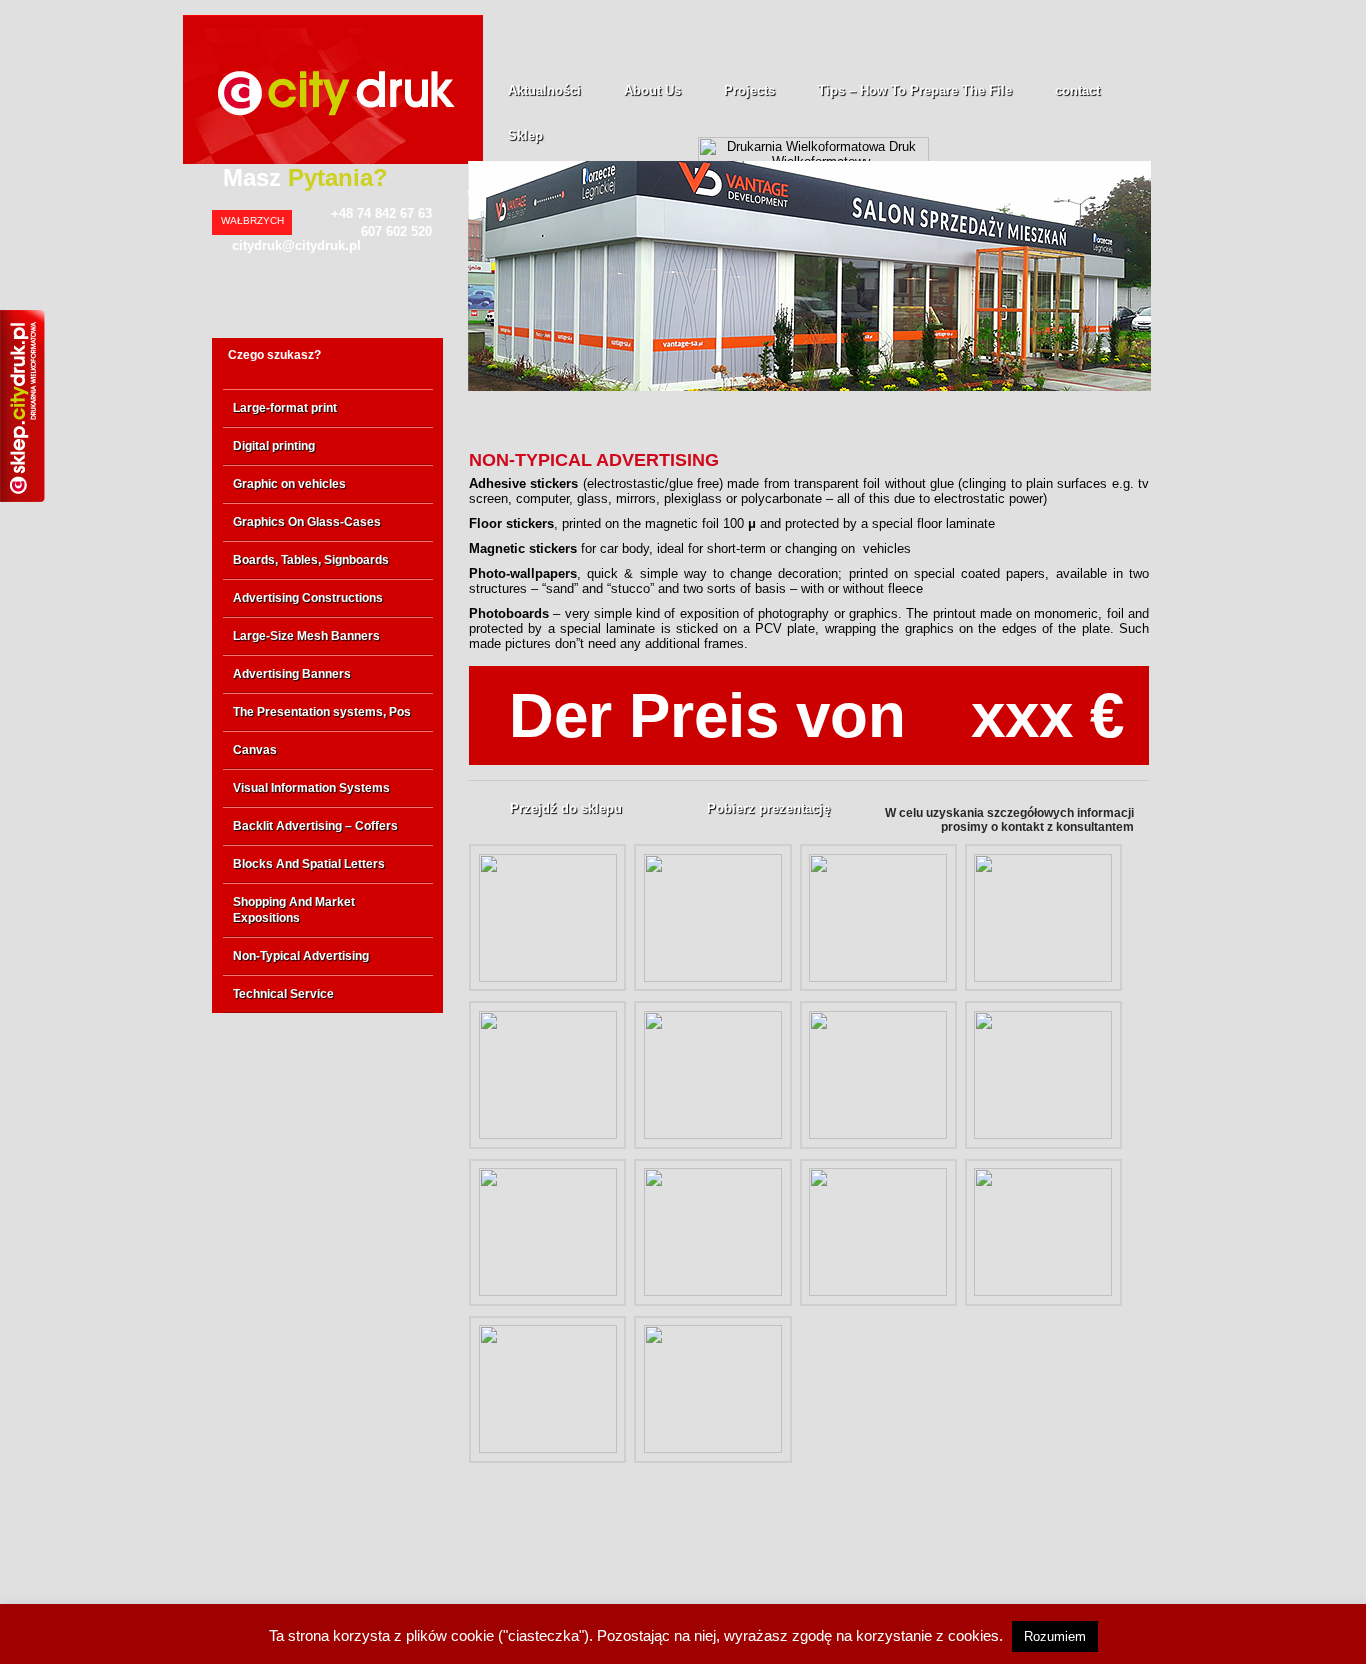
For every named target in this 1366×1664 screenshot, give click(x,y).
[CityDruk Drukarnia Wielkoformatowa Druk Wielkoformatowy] (333, 159)
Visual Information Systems (311, 788)
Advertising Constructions (308, 598)
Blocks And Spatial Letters (309, 864)
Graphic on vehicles (289, 484)
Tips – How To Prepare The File (915, 90)
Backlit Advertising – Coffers (315, 826)
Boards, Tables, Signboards (311, 560)
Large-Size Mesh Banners (306, 636)
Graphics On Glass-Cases (307, 522)
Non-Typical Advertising (301, 956)
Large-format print (285, 408)
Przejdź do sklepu (566, 808)
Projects (749, 90)
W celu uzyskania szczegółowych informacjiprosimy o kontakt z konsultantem (1009, 820)
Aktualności (544, 90)
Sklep (525, 135)
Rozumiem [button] (1055, 1636)
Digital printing (274, 446)
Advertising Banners (292, 674)
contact (1077, 90)
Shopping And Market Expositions (294, 910)
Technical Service (283, 994)
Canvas (255, 750)
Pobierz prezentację (768, 808)
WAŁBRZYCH (252, 220)
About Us (652, 90)
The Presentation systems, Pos (322, 712)
